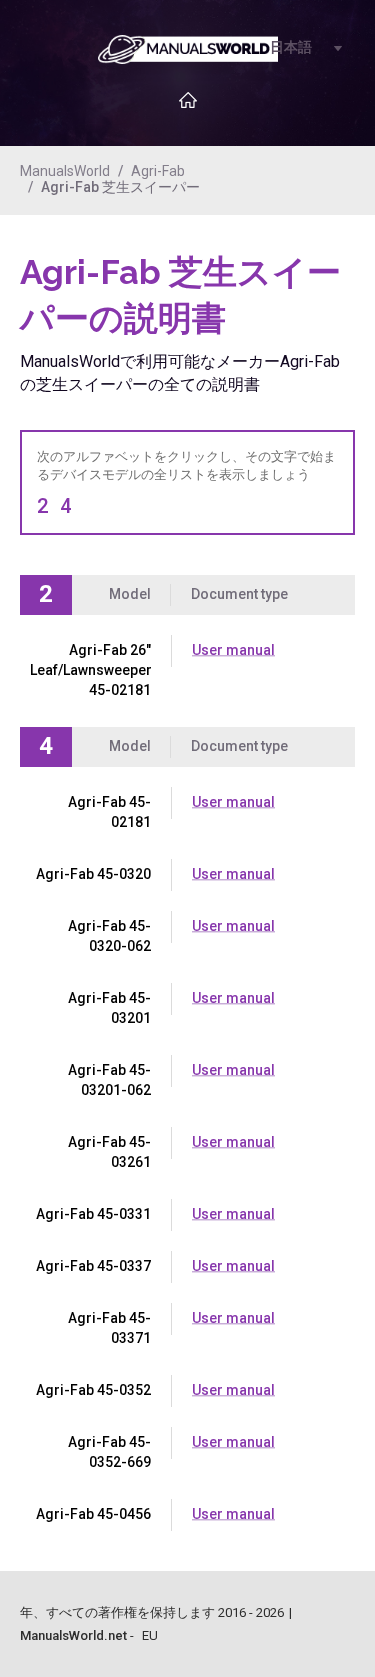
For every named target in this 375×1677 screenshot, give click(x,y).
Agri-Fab (158, 171)
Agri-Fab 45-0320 (93, 874)
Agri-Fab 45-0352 (93, 1390)
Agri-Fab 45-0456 (93, 1514)
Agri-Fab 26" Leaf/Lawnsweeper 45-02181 (91, 670)
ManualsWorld (65, 171)
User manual (233, 650)
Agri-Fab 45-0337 (93, 1266)
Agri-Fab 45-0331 (93, 1214)
